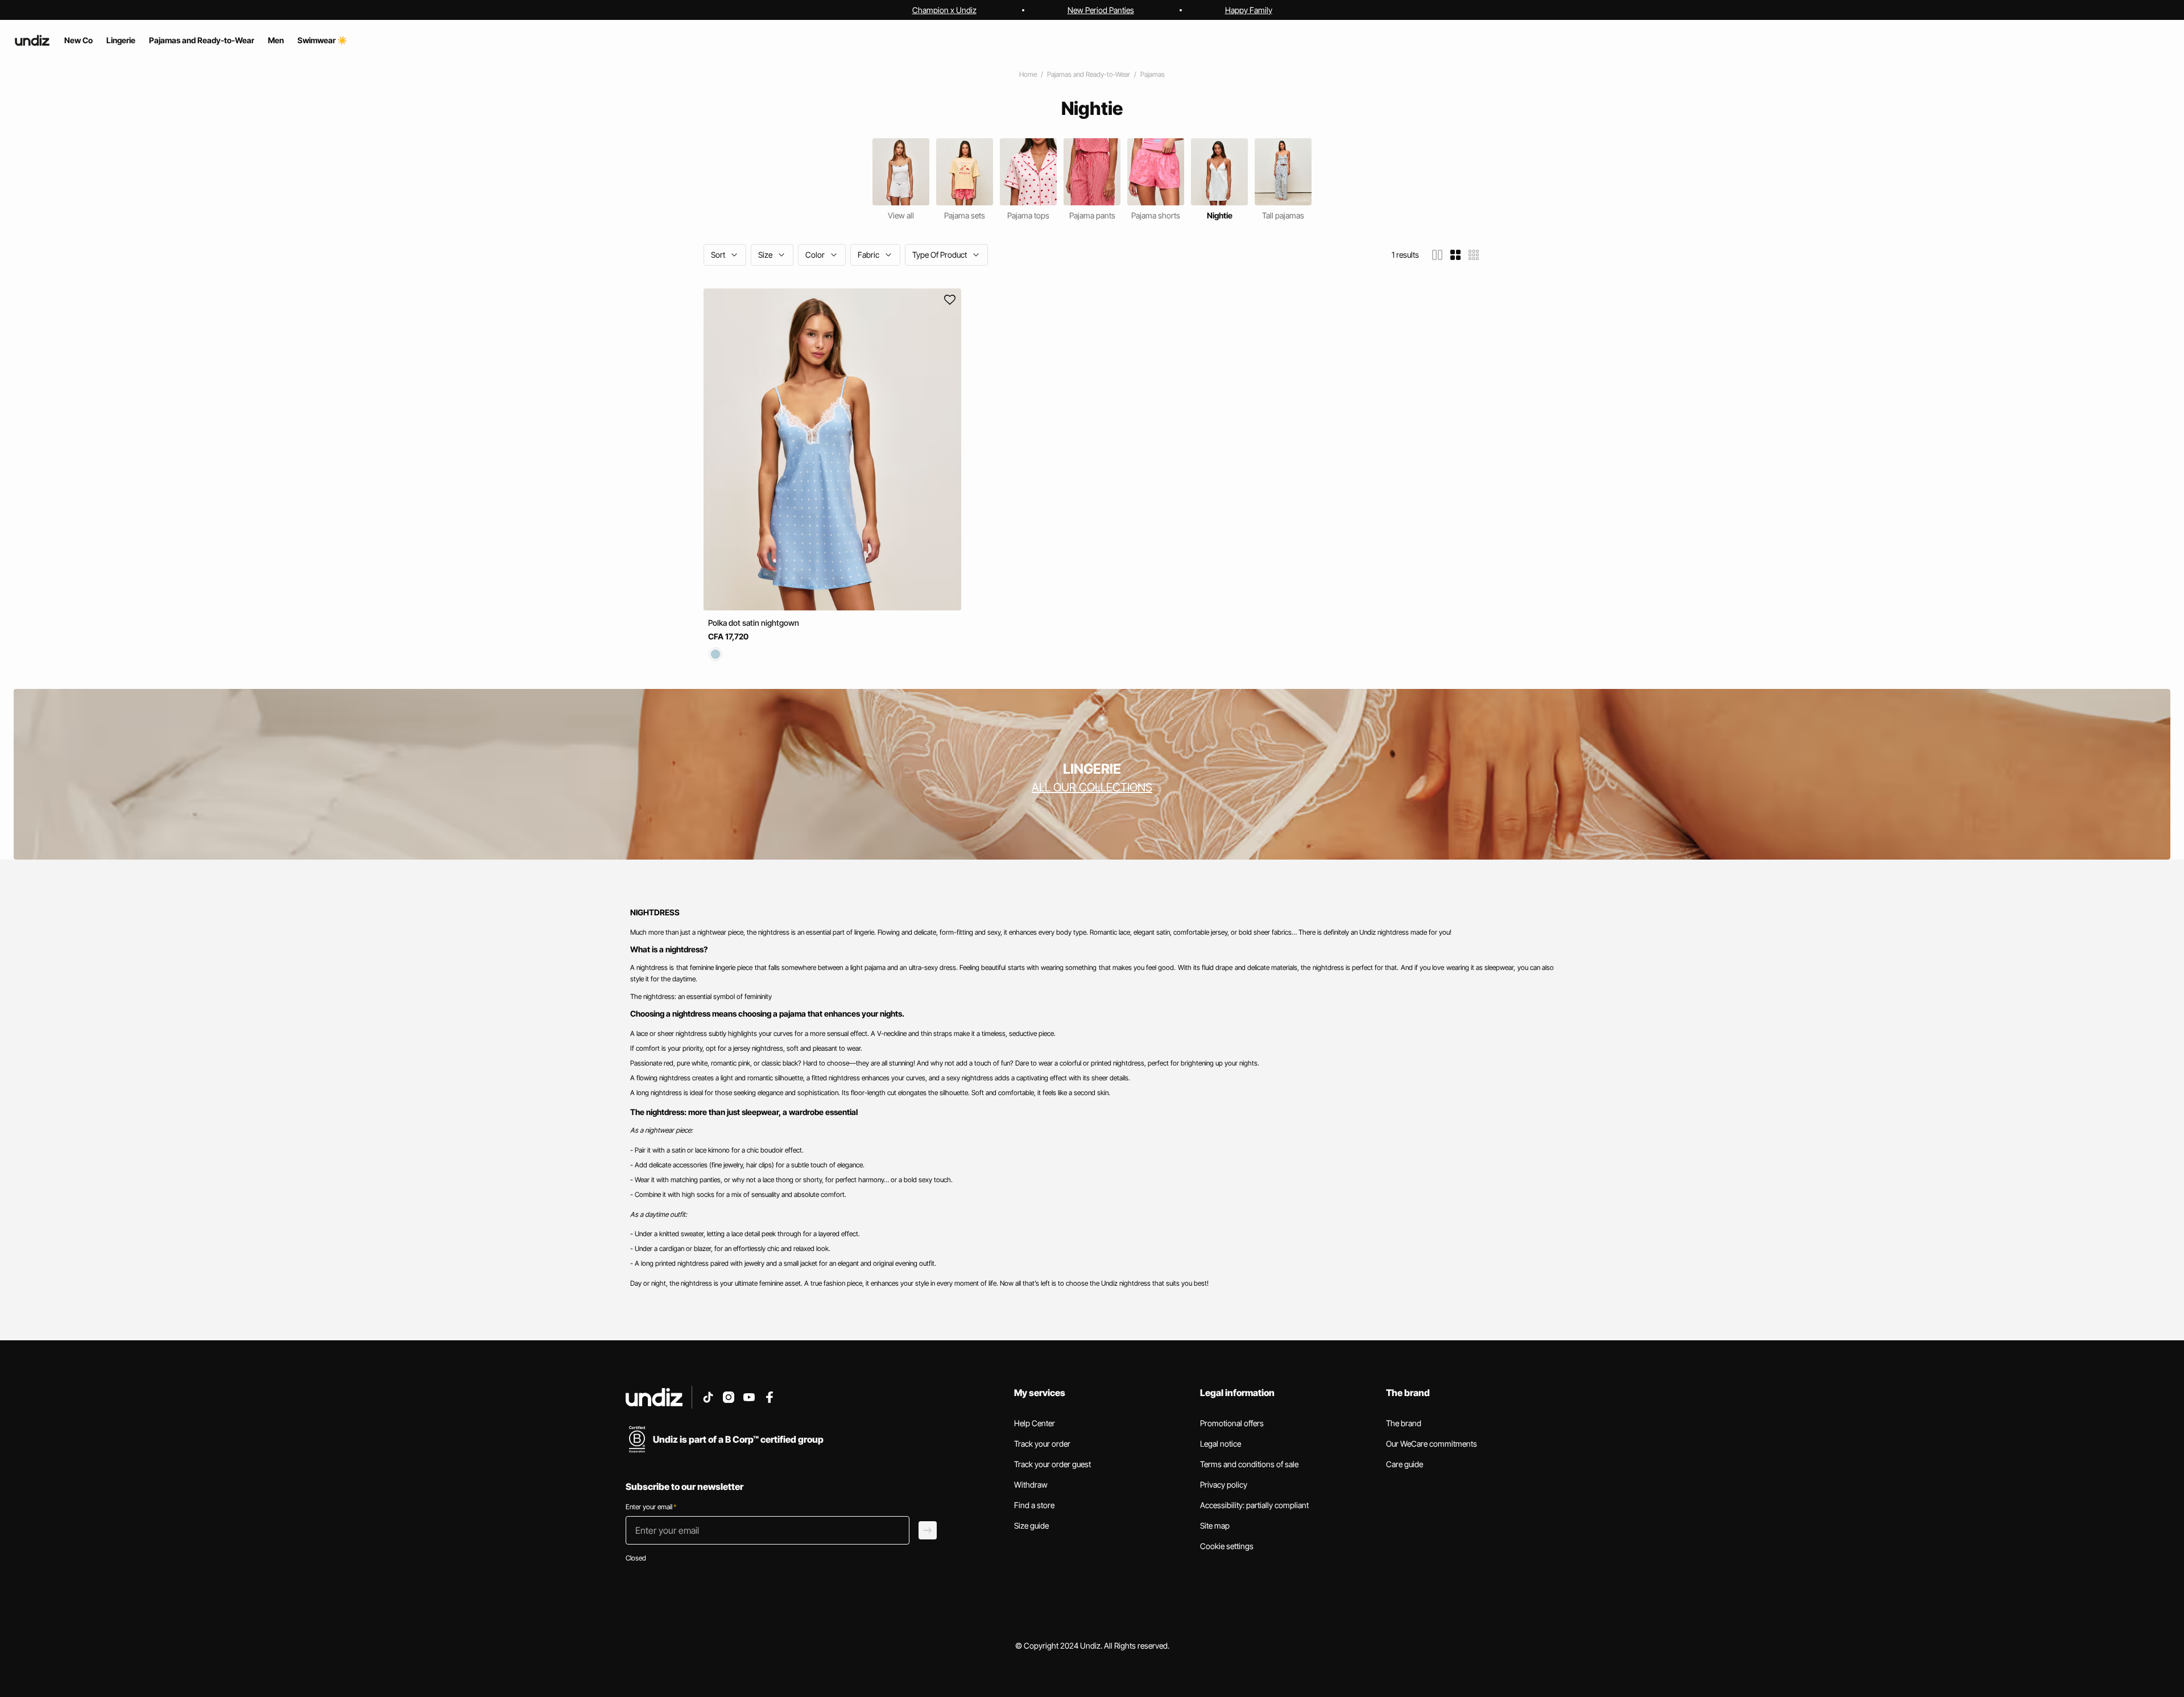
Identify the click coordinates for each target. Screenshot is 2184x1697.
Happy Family (1249, 10)
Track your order (1042, 1444)
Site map (1215, 1525)
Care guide (1405, 1464)
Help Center (1035, 1423)
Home (1028, 74)
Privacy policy (1224, 1485)
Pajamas (1153, 74)
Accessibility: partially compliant (1254, 1505)
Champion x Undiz (944, 10)
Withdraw (1031, 1485)
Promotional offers (1232, 1423)
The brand (1404, 1423)
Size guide (1031, 1525)
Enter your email (651, 1507)
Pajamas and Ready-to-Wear (1089, 74)
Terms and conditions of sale (1249, 1464)
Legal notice (1221, 1444)
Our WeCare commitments (1432, 1444)
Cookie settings (1227, 1546)
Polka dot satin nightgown (754, 623)
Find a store (1034, 1505)
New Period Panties (1101, 10)
